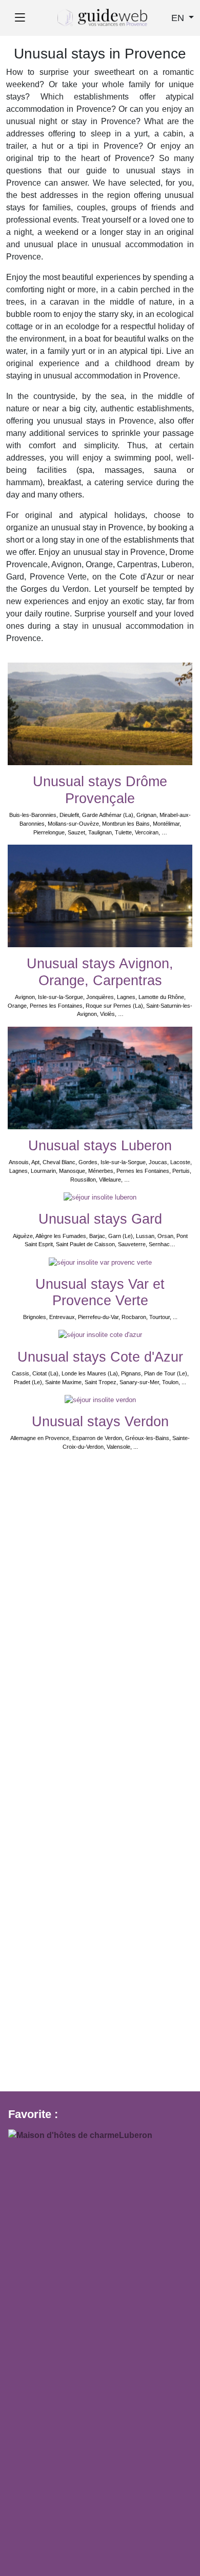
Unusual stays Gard (100, 1219)
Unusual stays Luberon (100, 1146)
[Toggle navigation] (20, 18)
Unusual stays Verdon (100, 1422)
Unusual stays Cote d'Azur (100, 1357)
